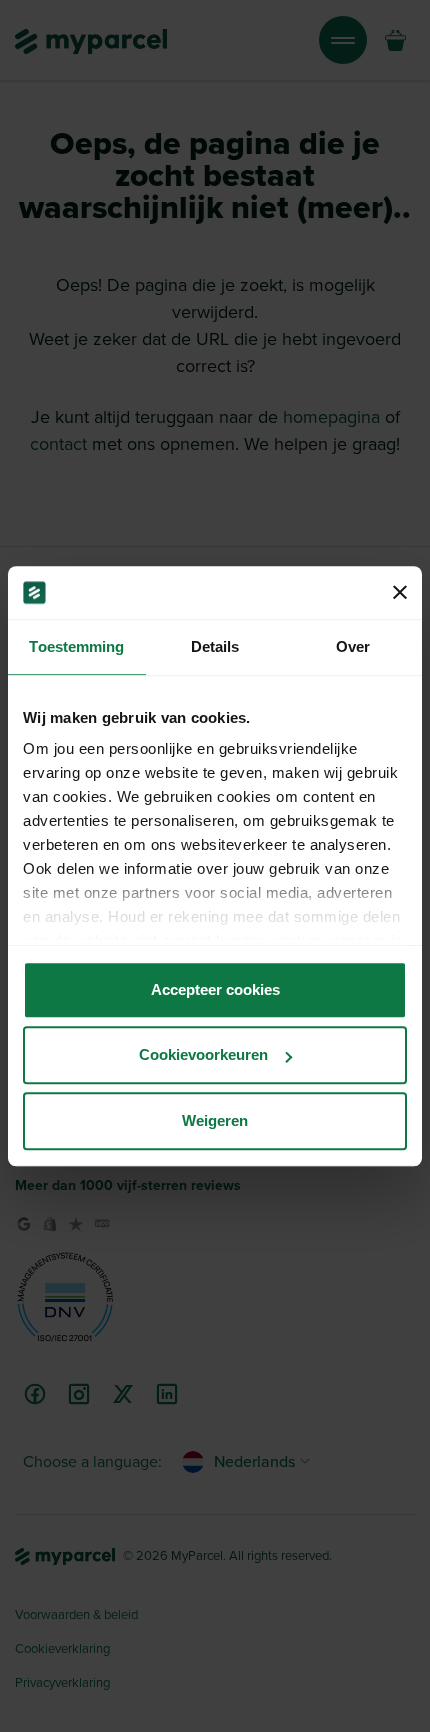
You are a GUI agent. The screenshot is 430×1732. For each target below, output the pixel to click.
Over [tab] (353, 646)
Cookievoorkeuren (203, 1054)
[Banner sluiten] (400, 593)
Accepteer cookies (215, 989)
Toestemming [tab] (76, 646)
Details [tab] (215, 646)
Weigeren (215, 1120)
